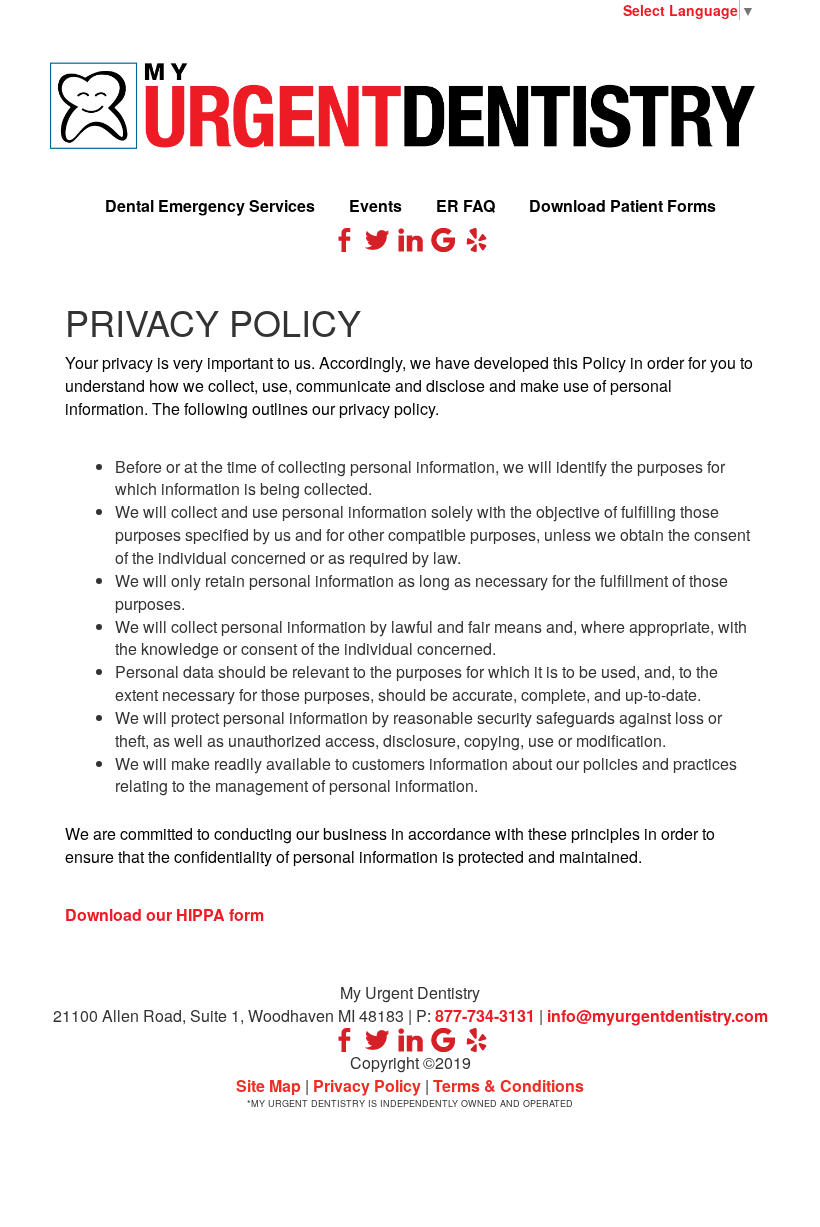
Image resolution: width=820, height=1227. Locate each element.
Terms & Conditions (508, 1085)
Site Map (268, 1085)
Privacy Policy (367, 1085)
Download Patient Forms (622, 205)
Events (375, 205)
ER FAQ (465, 205)
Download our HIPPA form (164, 914)
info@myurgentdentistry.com (657, 1015)
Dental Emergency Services (210, 205)
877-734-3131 (485, 1015)
